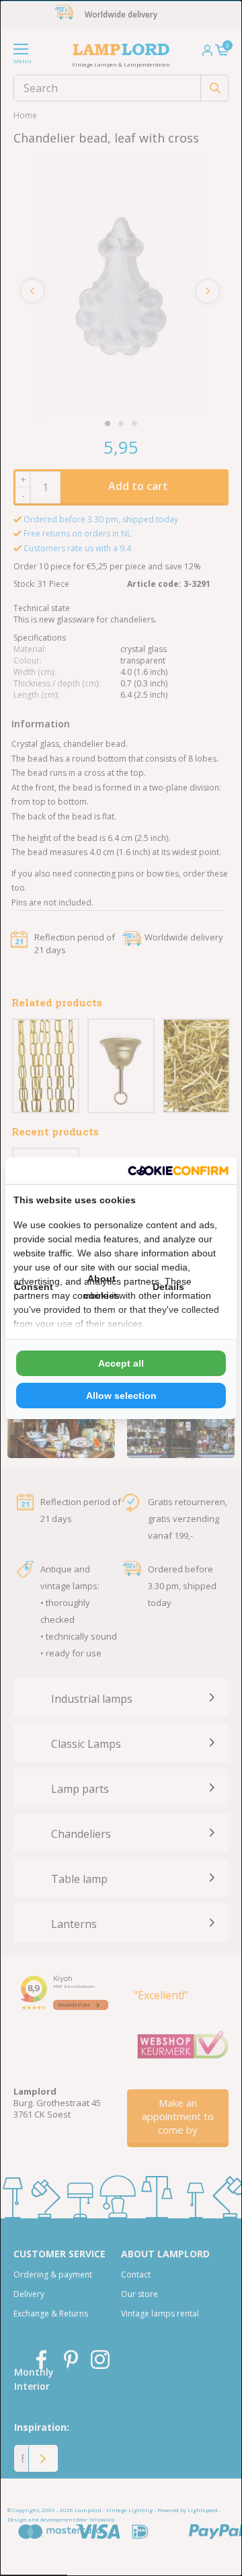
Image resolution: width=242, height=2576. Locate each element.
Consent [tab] (34, 1287)
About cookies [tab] (102, 1287)
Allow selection (121, 1396)
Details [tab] (168, 1287)
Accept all (121, 1363)
